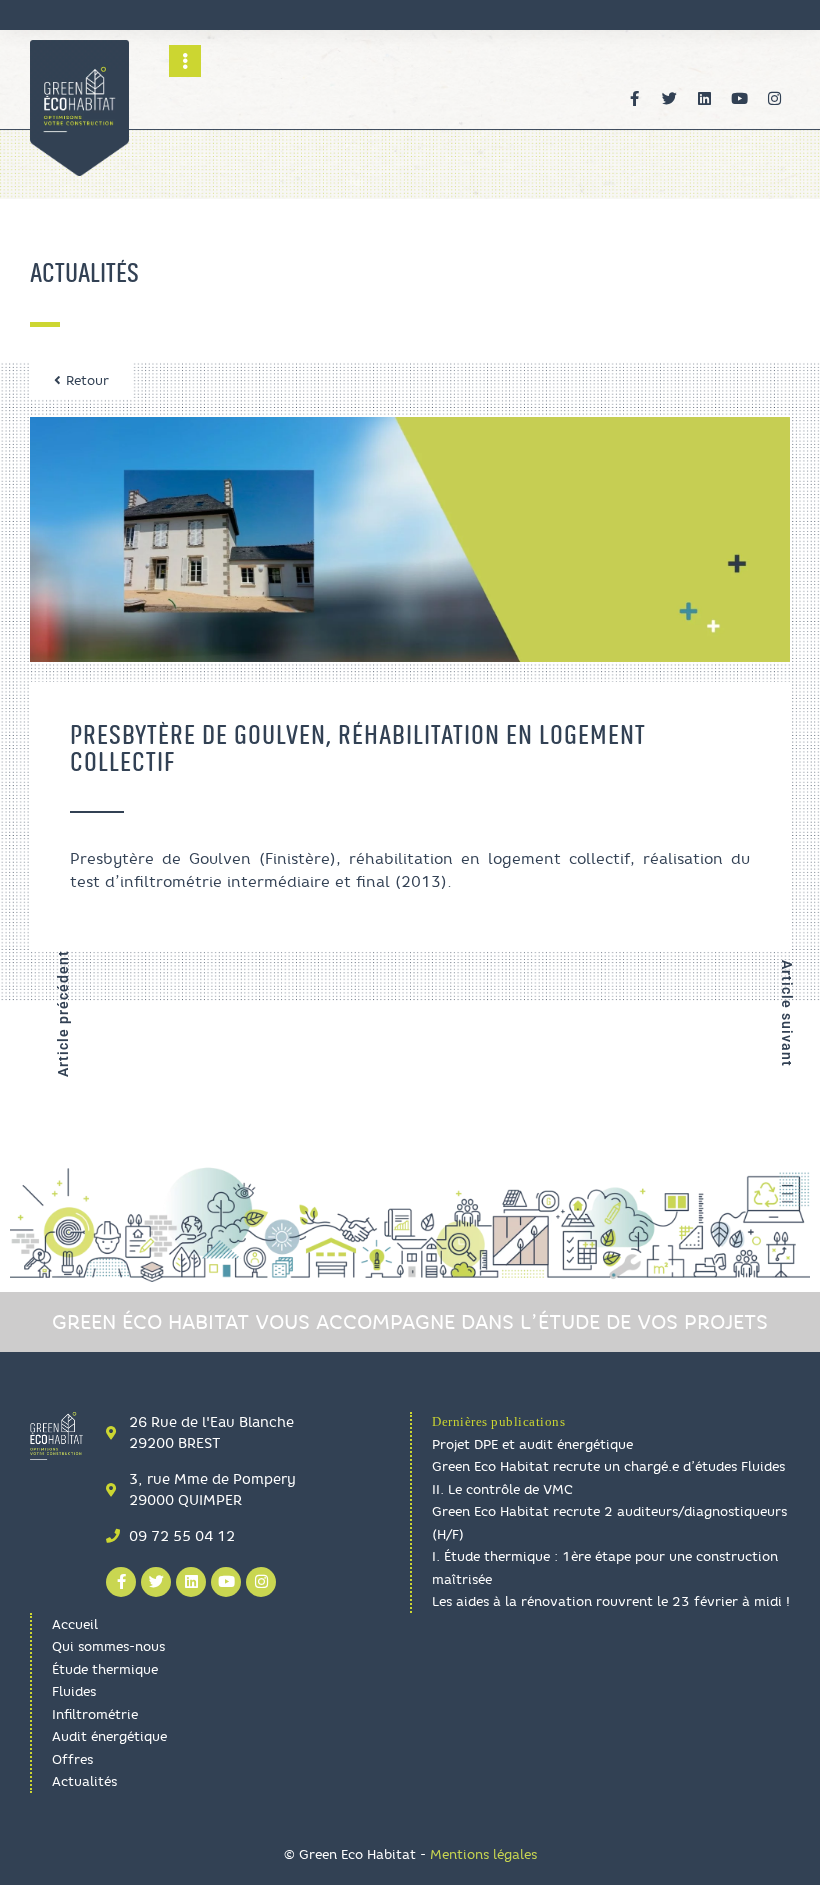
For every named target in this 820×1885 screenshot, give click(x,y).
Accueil (75, 1624)
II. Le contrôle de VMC (502, 1489)
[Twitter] (670, 99)
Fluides (74, 1691)
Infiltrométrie (95, 1714)
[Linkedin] (705, 99)
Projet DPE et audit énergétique (532, 1444)
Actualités (84, 1781)
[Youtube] (740, 99)
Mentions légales (483, 1854)
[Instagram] (775, 99)
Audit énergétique (109, 1736)
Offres (72, 1759)
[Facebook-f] (635, 99)
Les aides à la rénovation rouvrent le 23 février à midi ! (611, 1601)
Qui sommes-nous (108, 1646)
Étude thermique (105, 1669)
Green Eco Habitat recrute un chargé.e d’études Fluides (608, 1466)
